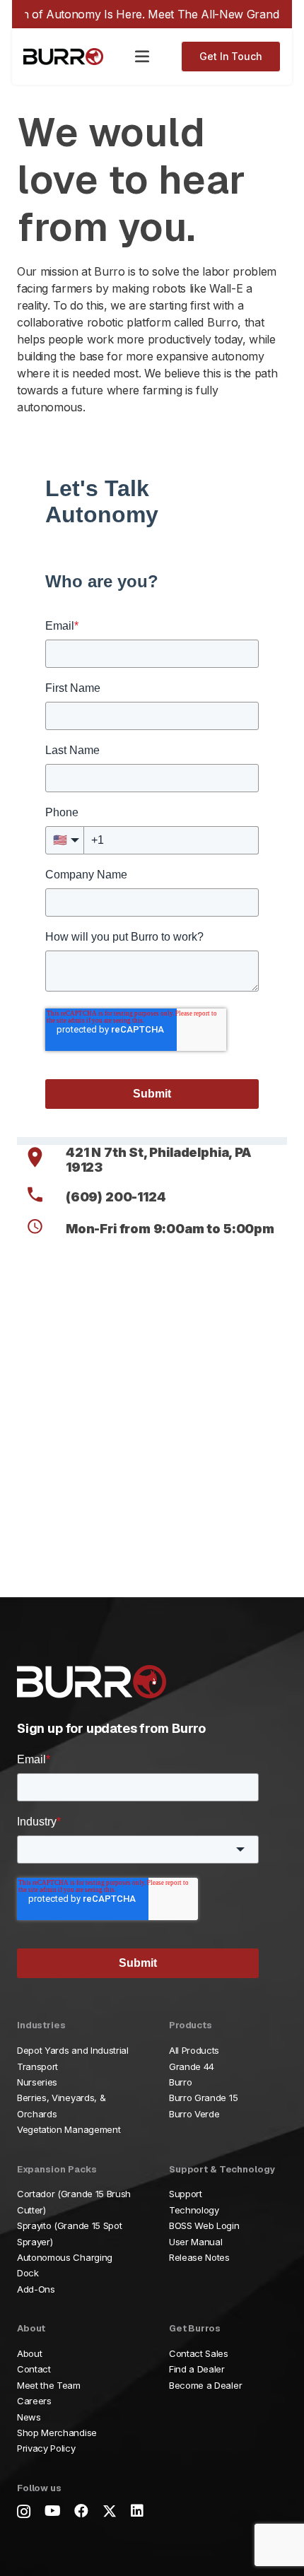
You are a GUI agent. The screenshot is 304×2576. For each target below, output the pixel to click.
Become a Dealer (205, 2385)
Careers (34, 2401)
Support (186, 2194)
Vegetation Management (69, 2129)
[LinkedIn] (137, 2511)
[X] (110, 2511)
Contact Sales (199, 2353)
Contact (34, 2369)
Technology (194, 2210)
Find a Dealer (197, 2369)
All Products (194, 2050)
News (29, 2417)
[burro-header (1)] (63, 57)
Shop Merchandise (57, 2433)
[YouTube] (53, 2511)
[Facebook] (81, 2511)
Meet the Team (49, 2385)
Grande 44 (192, 2066)
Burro (180, 2082)
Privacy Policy (46, 2448)
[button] (142, 57)
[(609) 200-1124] (41, 1197)
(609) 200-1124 (116, 1197)
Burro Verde (194, 2114)
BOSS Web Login (204, 2225)
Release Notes (199, 2257)
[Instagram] (24, 2512)
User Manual (195, 2242)
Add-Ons (36, 2289)
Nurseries (37, 2082)
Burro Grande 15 (203, 2098)
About (29, 2353)
